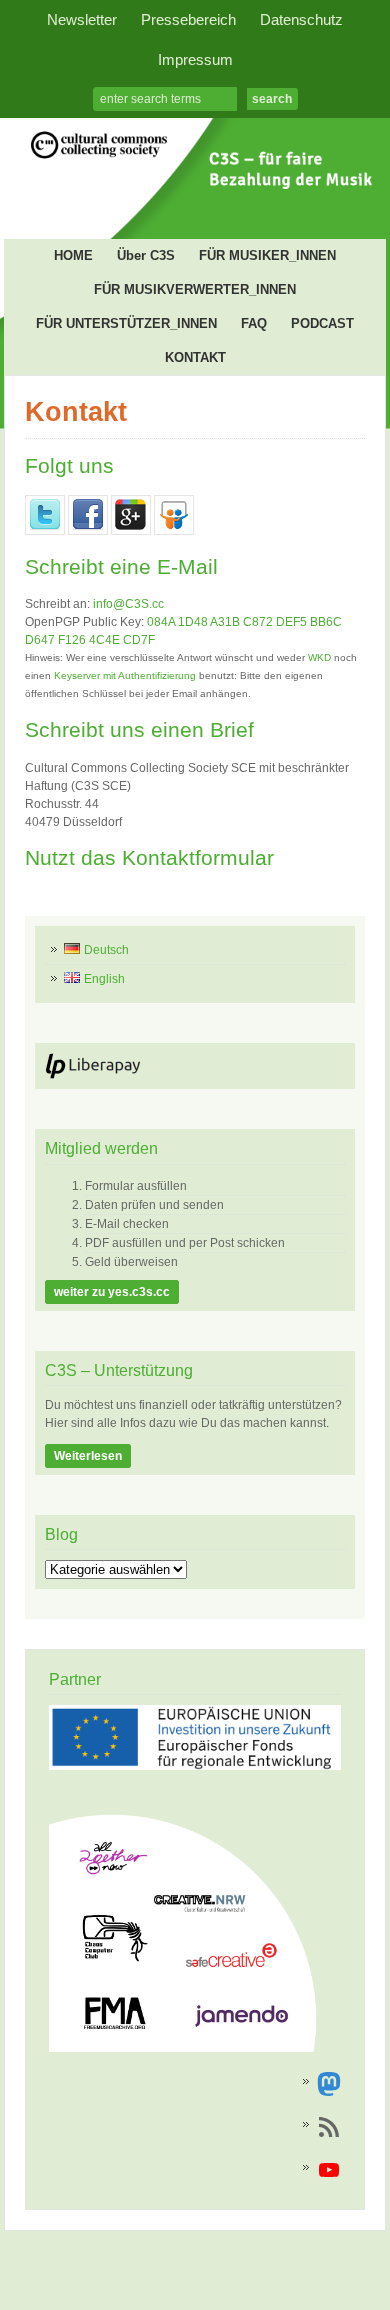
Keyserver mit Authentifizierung (125, 675)
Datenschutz (301, 20)
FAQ (254, 323)
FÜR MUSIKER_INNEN (267, 255)
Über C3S (146, 255)
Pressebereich (188, 20)
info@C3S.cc (128, 604)
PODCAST (322, 323)
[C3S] (195, 195)
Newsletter (82, 20)
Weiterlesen (88, 1456)
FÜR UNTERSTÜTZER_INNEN (126, 323)
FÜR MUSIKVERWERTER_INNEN (195, 289)
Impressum (195, 60)
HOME (73, 255)
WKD (319, 657)
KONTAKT (195, 357)
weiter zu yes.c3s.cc (112, 1292)
